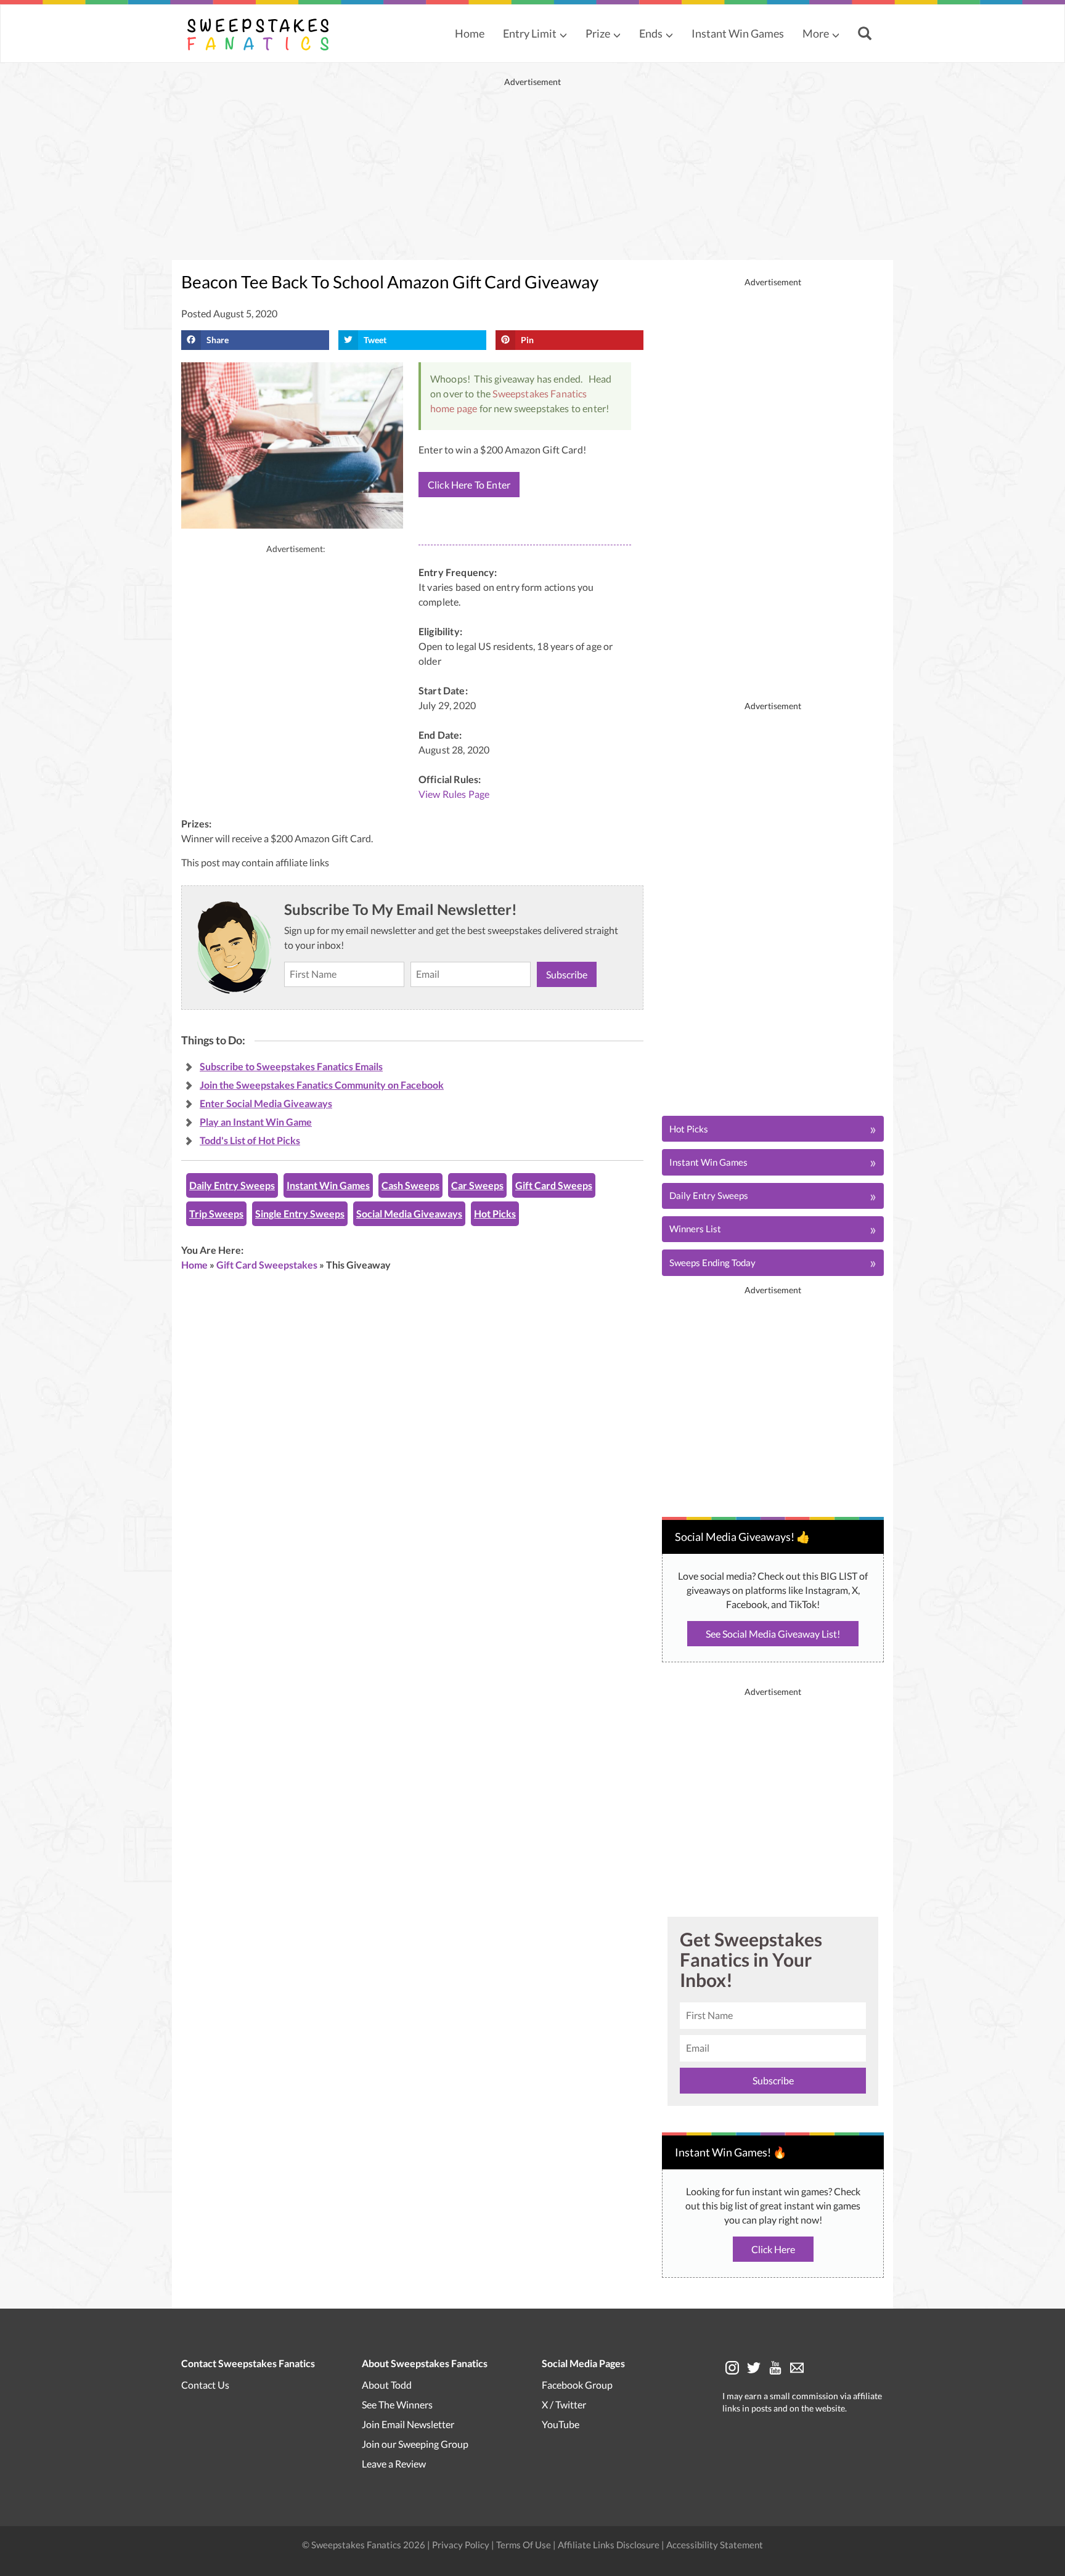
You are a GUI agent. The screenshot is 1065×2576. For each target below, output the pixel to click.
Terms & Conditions (594, 1416)
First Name (528, 1244)
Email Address (534, 1302)
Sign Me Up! (622, 1374)
